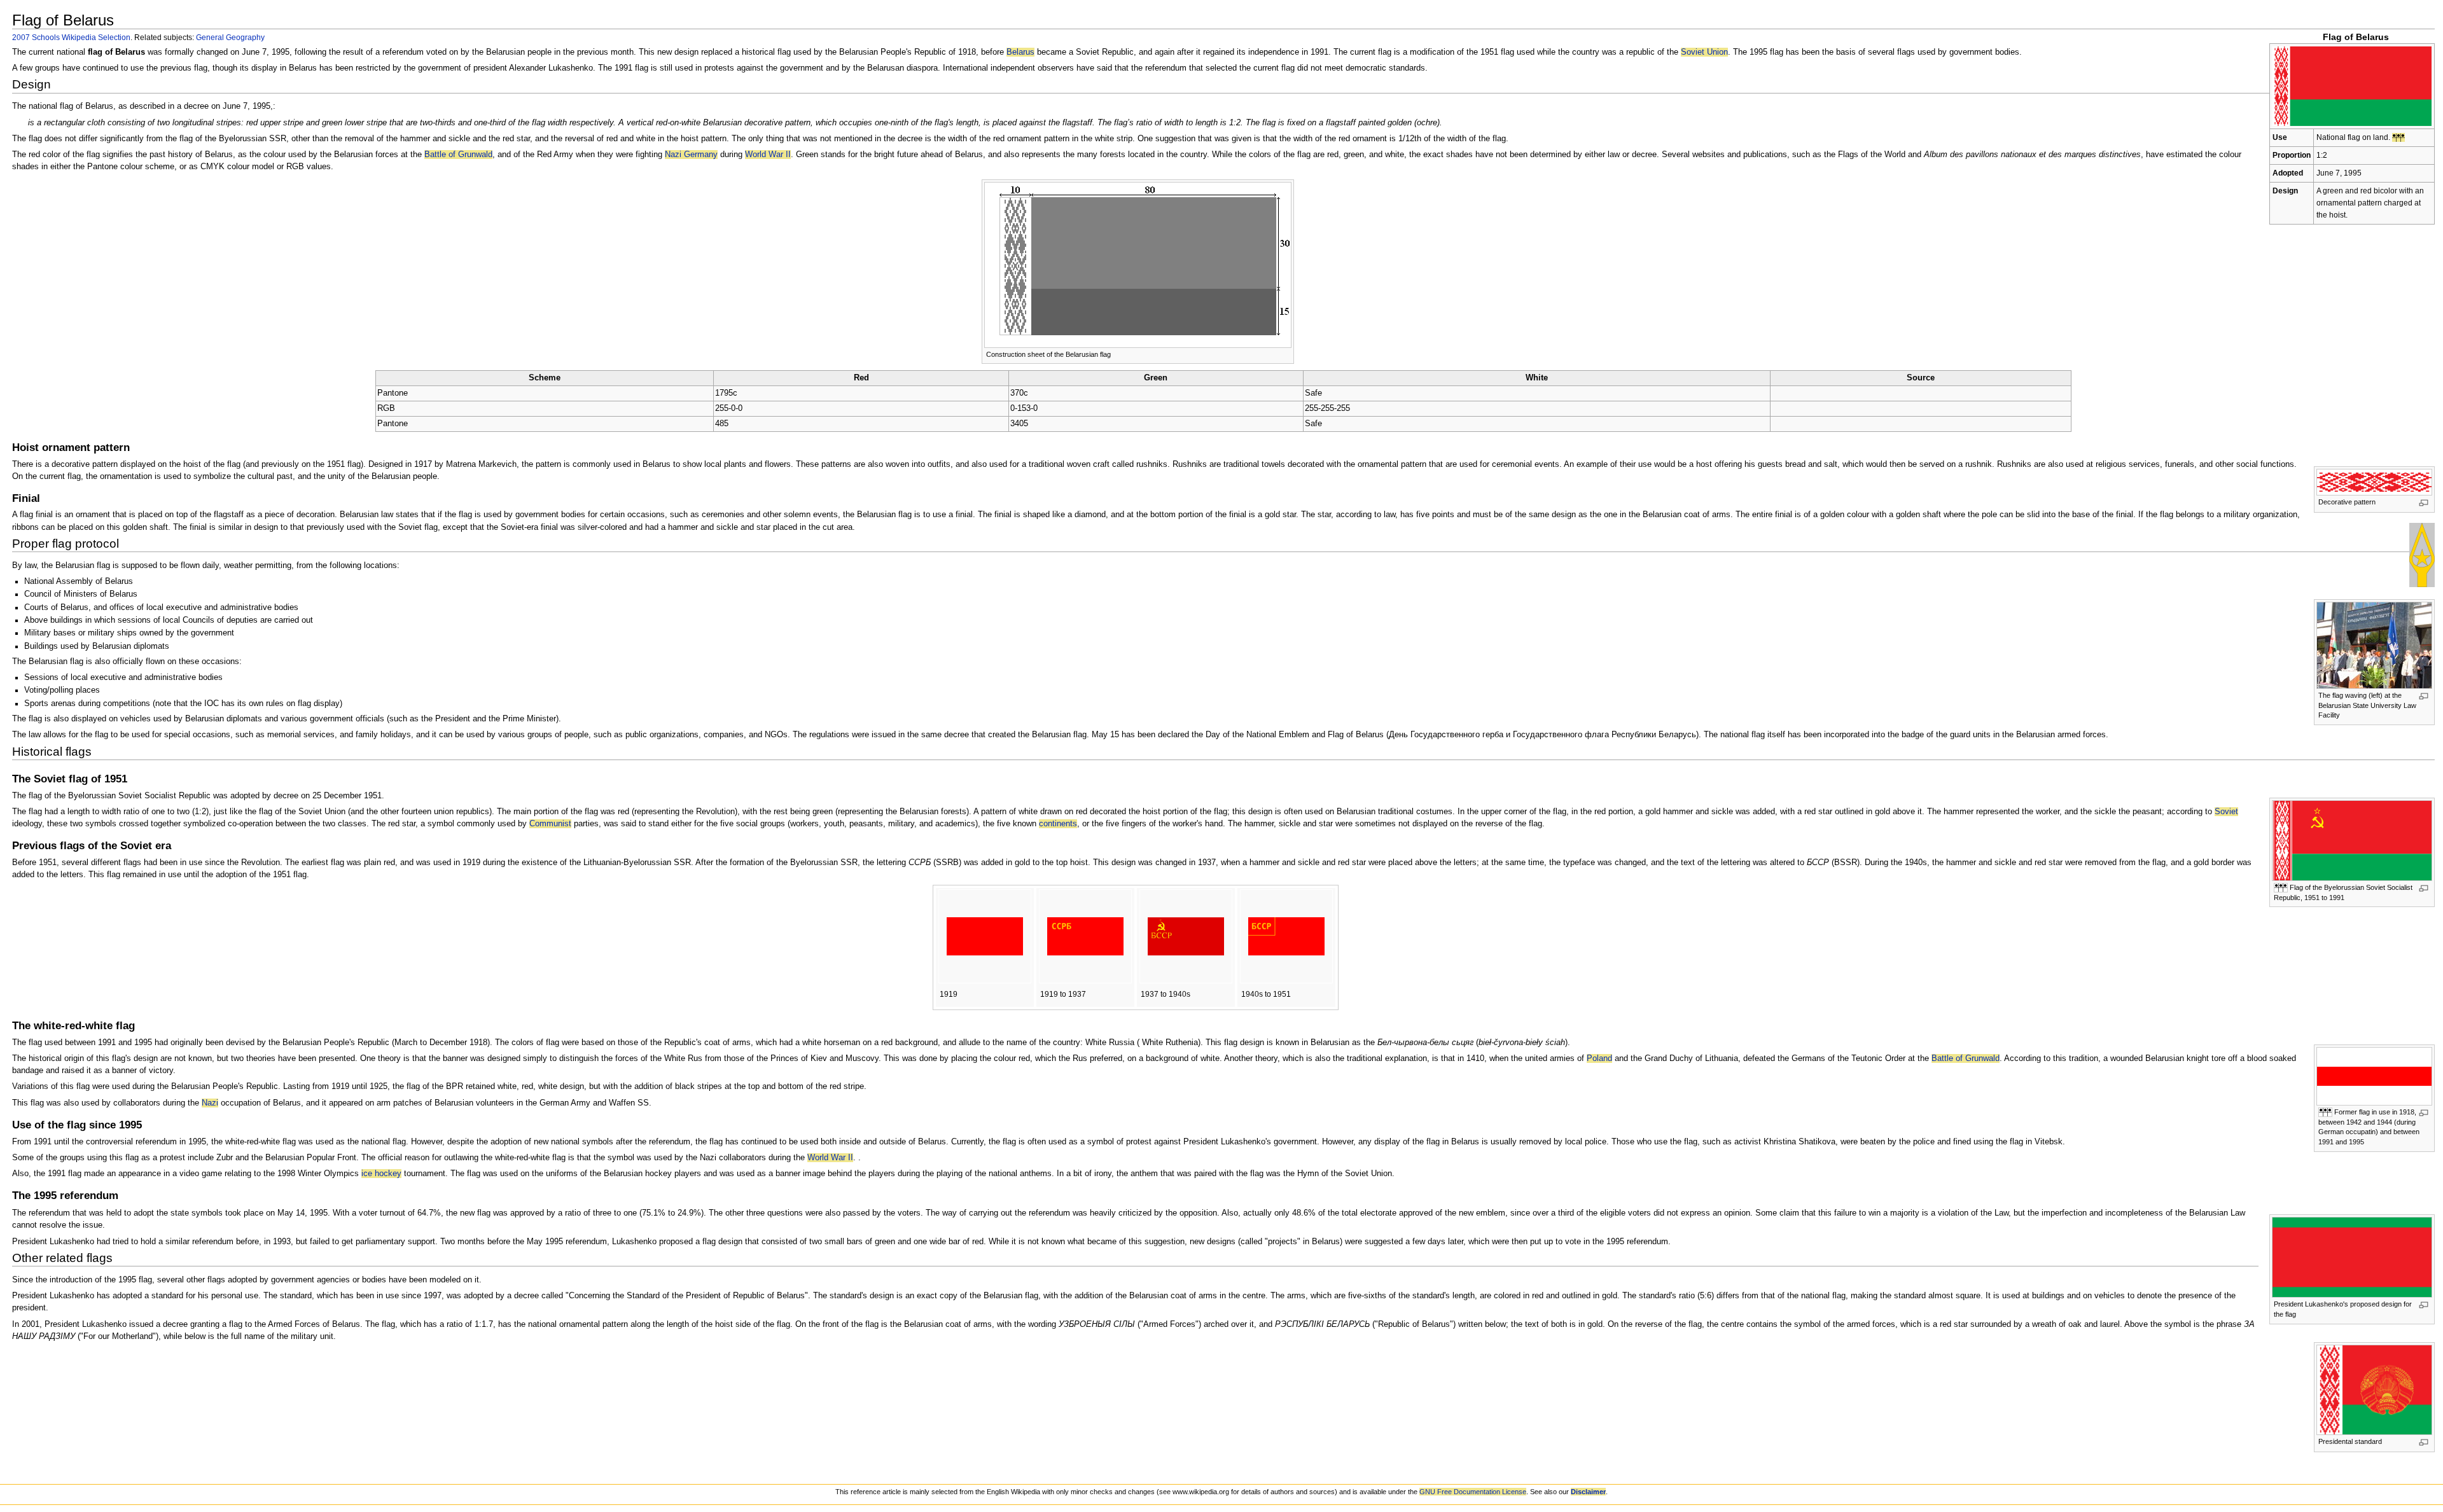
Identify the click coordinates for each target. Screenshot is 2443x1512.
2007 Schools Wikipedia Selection (71, 37)
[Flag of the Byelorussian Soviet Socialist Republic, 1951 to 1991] (2352, 840)
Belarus (1020, 52)
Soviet (2226, 812)
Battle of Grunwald (458, 155)
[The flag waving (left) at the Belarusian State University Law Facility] (2374, 645)
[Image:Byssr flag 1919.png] (1085, 936)
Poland (1599, 1058)
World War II (768, 155)
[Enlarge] (2424, 503)
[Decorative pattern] (2374, 482)
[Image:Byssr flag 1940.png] (1286, 936)
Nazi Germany (691, 155)
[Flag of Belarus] (2352, 85)
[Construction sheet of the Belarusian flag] (1138, 264)
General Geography (230, 37)
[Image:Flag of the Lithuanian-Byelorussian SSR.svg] (985, 936)
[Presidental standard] (2374, 1390)
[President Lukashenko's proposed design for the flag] (2352, 1257)
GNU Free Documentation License (1473, 1492)
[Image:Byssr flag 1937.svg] (1186, 936)
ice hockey (381, 1174)
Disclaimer (1588, 1492)
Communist (550, 824)
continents (1058, 824)
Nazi (210, 1103)
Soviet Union (1704, 52)
